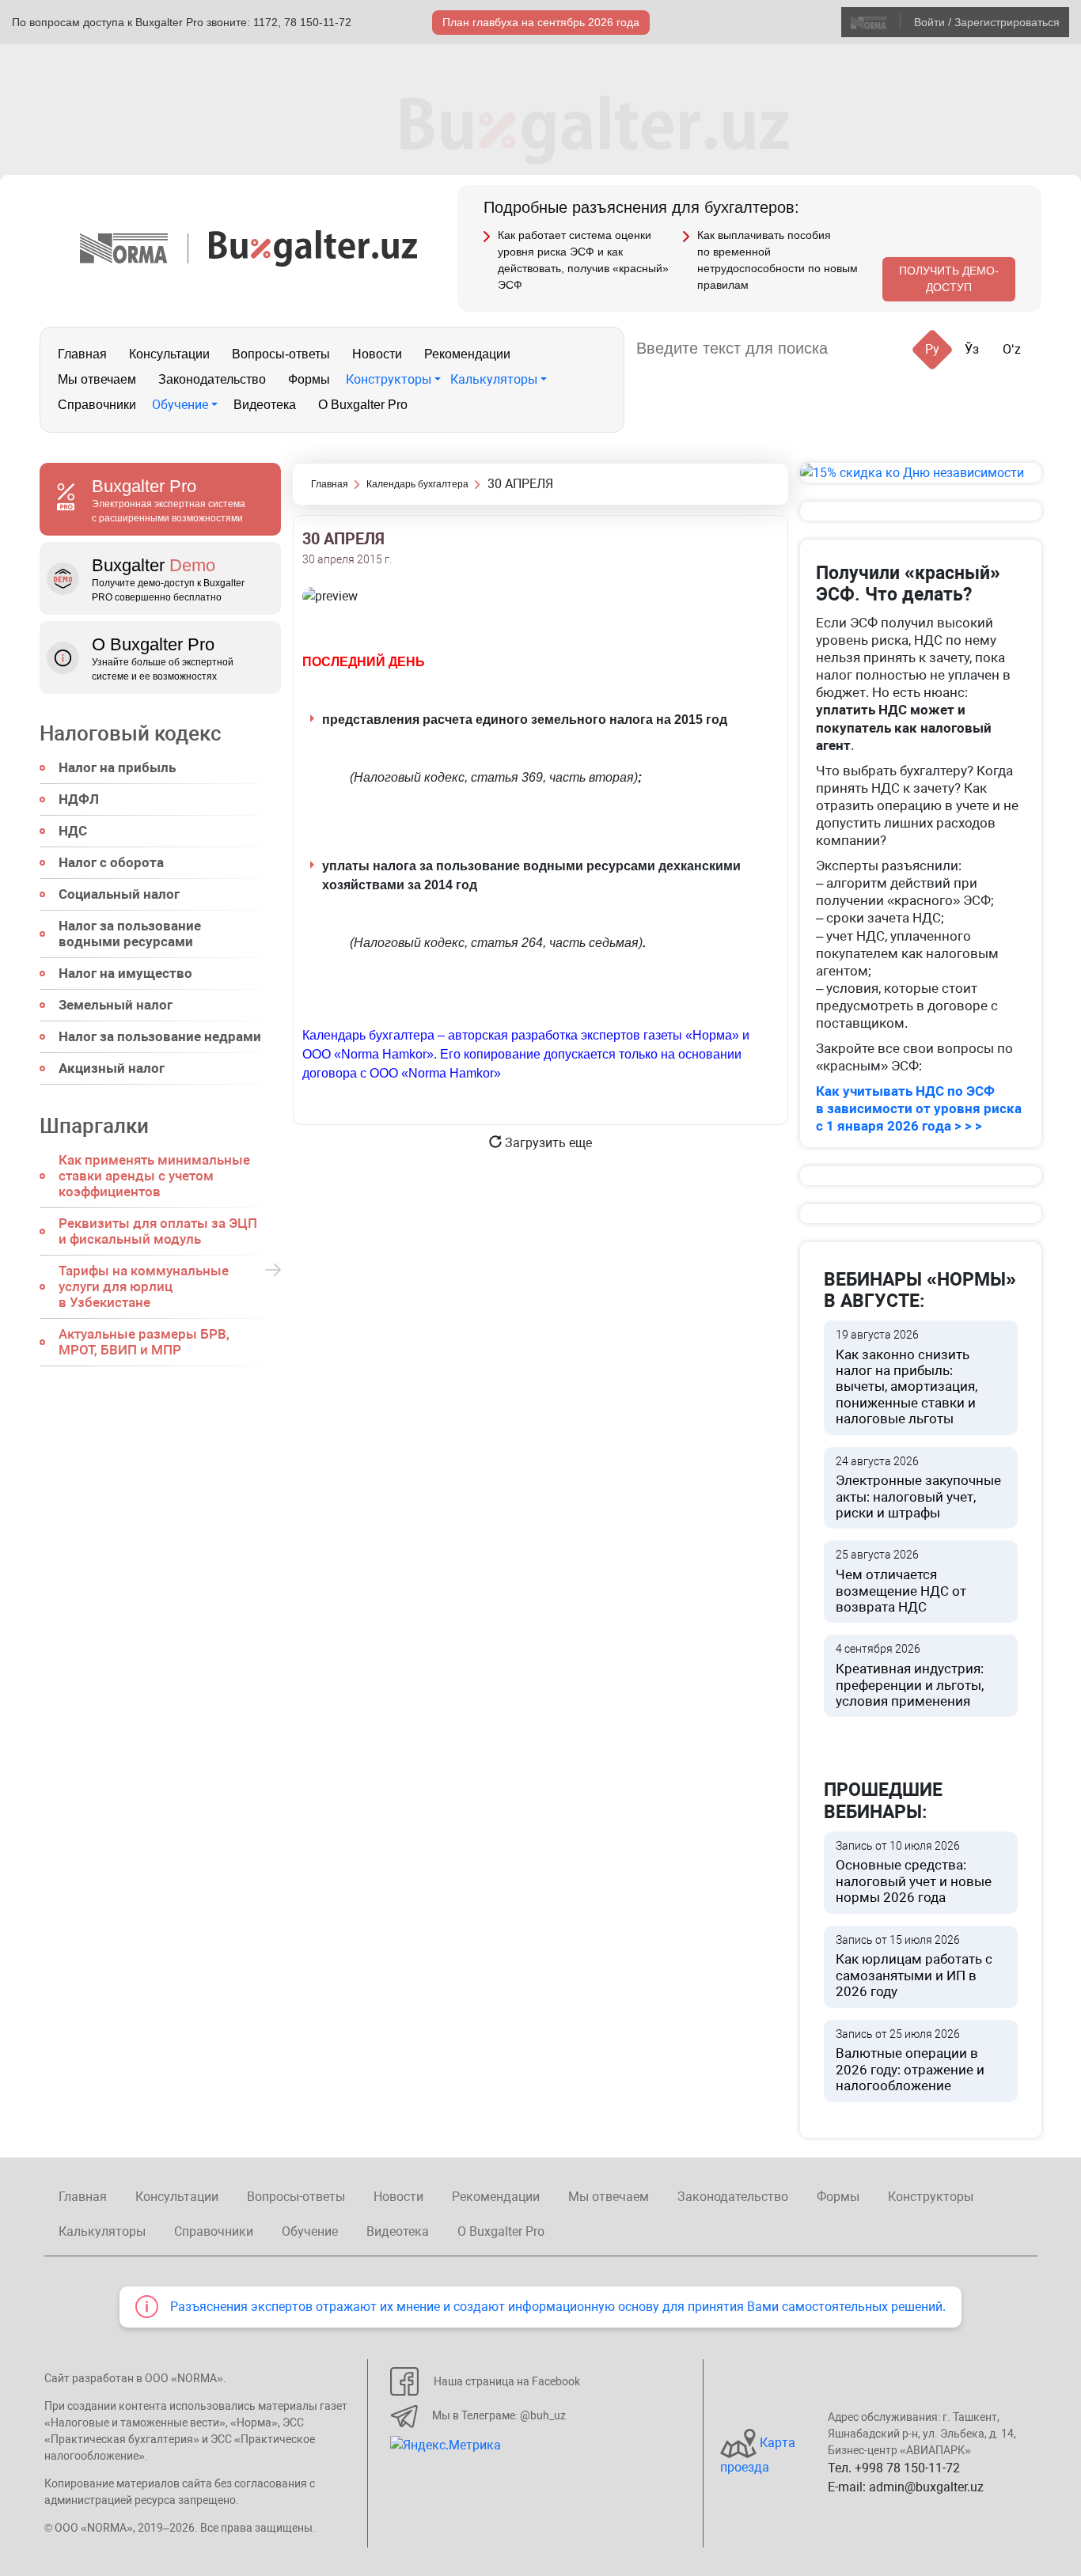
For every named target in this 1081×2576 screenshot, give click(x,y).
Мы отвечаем (97, 379)
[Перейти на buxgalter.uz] (313, 247)
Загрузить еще (547, 1143)
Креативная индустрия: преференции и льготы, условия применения (910, 1676)
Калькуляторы (494, 379)
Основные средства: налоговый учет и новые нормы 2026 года (914, 1873)
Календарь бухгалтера (417, 484)
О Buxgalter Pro (363, 405)
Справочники (97, 405)
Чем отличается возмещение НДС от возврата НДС (901, 1582)
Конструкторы (389, 379)
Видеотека (265, 405)
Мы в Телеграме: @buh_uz (499, 2415)
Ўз (972, 349)
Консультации (169, 354)
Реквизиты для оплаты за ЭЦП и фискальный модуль (158, 1231)
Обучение (180, 405)
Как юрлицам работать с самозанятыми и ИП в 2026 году (914, 1967)
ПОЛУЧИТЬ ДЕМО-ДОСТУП (949, 279)
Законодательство (212, 379)
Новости (377, 354)
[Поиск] (859, 349)
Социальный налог (119, 894)
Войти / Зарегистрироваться (987, 22)
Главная (82, 354)
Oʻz (1012, 349)
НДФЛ (79, 799)
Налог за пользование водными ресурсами (130, 934)
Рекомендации (467, 354)
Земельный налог (116, 1005)
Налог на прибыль (117, 767)
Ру (932, 349)
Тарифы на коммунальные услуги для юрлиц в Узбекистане (144, 1286)
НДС (73, 831)
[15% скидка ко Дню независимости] (921, 473)
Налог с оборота (111, 862)
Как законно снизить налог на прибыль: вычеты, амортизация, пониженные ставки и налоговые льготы (907, 1377)
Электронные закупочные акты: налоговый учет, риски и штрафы (918, 1488)
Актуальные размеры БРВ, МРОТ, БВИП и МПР (144, 1342)
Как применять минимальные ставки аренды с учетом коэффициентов (154, 1176)
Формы (309, 379)
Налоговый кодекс (131, 733)
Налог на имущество (125, 973)
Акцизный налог (112, 1068)
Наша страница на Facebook (507, 2381)
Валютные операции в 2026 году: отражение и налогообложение (910, 2061)
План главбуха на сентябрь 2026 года (541, 22)
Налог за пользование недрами (160, 1036)
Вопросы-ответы (281, 354)
